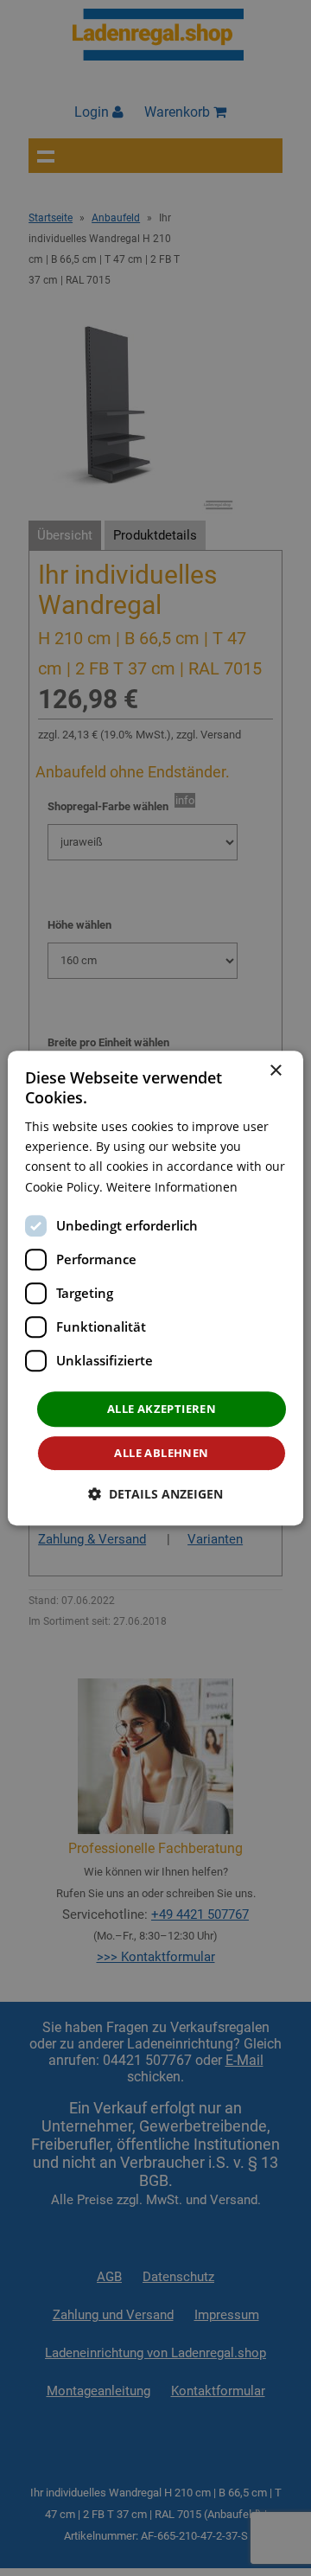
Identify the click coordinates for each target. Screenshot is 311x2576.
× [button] (275, 1071)
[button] (155, 1494)
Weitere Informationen (172, 1187)
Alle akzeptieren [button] (162, 1409)
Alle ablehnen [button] (161, 1453)
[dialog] (155, 1288)
